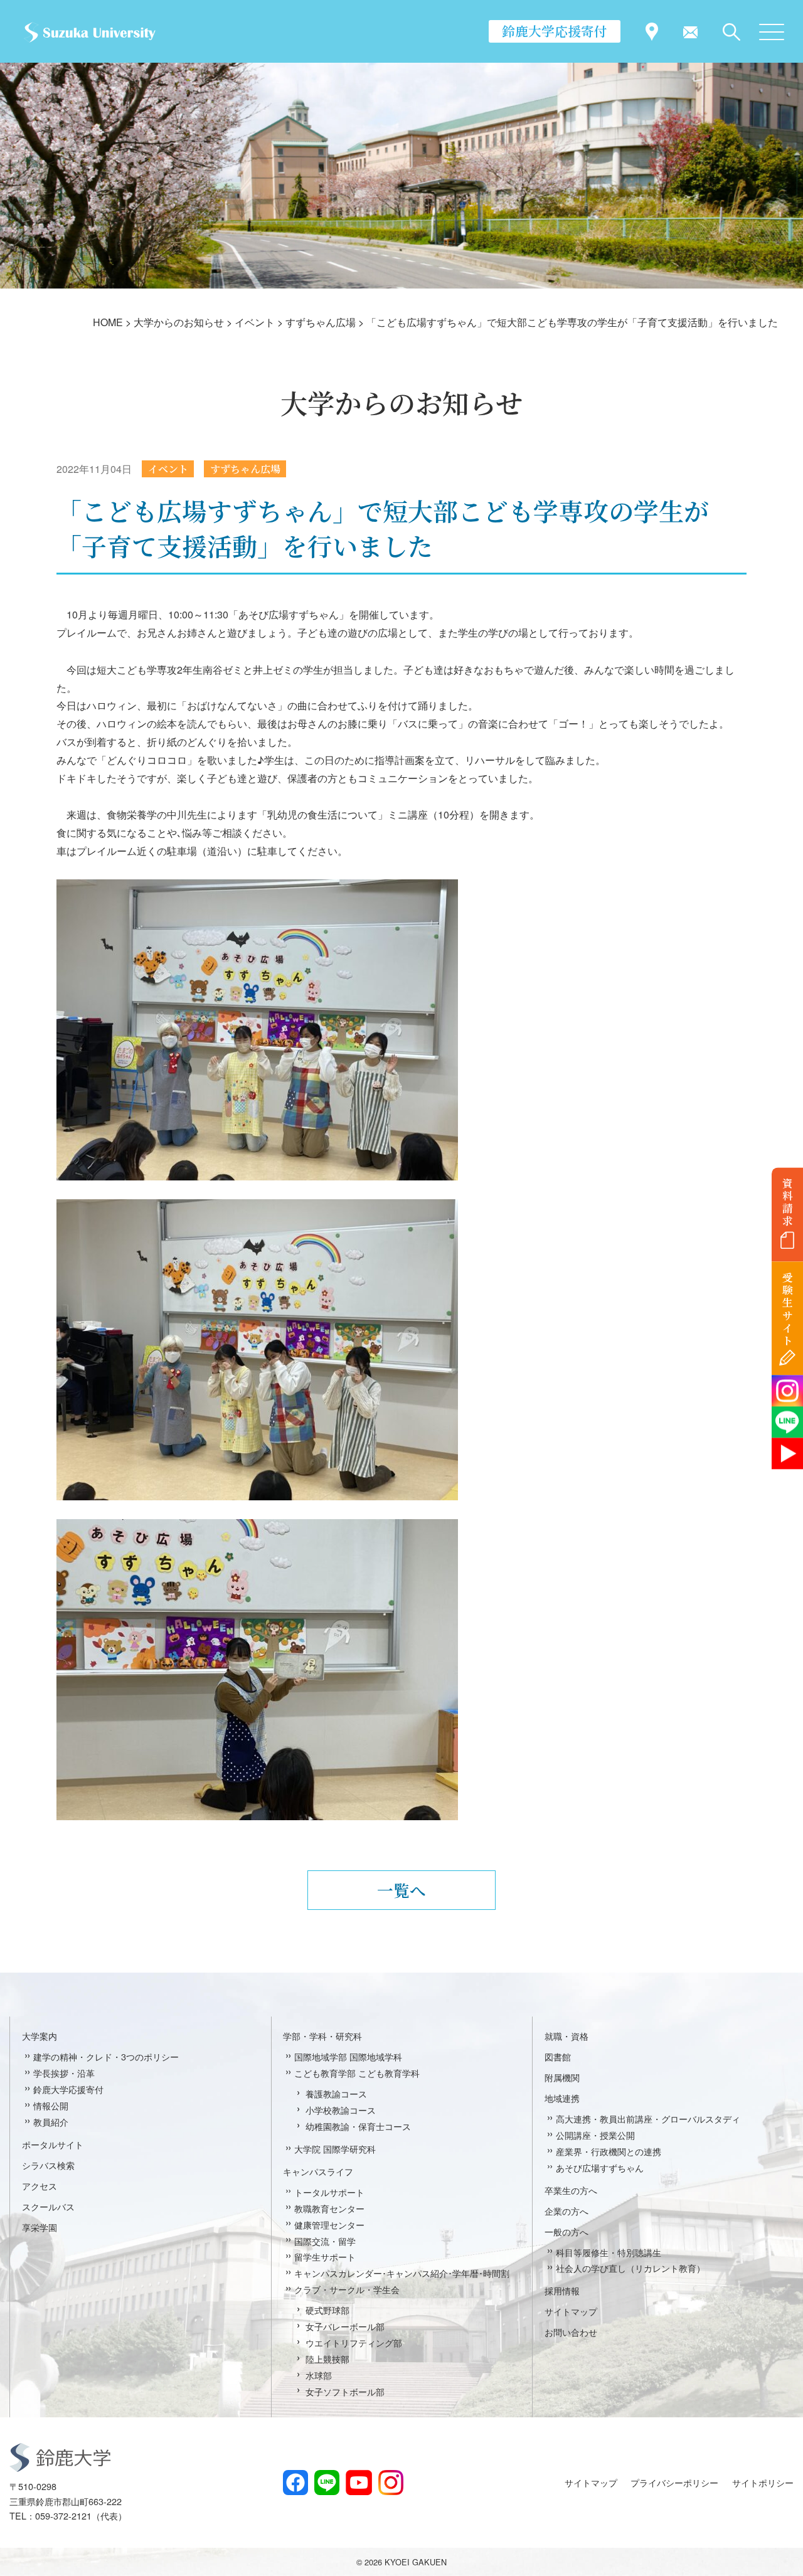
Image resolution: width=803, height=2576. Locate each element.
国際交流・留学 (325, 2241)
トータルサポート (329, 2192)
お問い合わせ (571, 2332)
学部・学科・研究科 (322, 2036)
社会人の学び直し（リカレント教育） (630, 2268)
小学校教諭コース (341, 2110)
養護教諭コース (336, 2093)
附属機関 (562, 2077)
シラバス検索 (48, 2165)
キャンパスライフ (318, 2171)
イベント (168, 469)
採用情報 (562, 2290)
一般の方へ (566, 2231)
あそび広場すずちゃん (600, 2167)
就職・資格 (566, 2036)
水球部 (319, 2375)
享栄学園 (40, 2227)
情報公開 (51, 2105)
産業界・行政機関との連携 (609, 2151)
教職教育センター (329, 2208)
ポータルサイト (53, 2144)
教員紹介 (51, 2122)
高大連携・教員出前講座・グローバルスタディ (648, 2118)
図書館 (558, 2056)
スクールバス (48, 2206)
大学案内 (40, 2036)
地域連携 (562, 2098)
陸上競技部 (327, 2359)
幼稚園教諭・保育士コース (358, 2126)
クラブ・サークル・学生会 (347, 2289)
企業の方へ (566, 2211)
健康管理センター (329, 2224)
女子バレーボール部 (345, 2326)
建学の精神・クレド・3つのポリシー (106, 2056)
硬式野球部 (327, 2310)
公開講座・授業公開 (595, 2135)
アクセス (40, 2186)
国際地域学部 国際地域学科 (348, 2056)
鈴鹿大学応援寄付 (555, 31)
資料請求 (788, 1202)
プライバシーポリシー (674, 2482)
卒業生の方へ (571, 2190)
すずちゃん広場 (245, 469)
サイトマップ (571, 2311)
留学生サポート (325, 2256)
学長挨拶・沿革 (64, 2073)
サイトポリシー (763, 2482)
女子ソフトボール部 (345, 2391)
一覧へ (401, 1890)
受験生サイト (788, 1309)
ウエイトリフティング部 (354, 2342)
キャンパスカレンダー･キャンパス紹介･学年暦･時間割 (402, 2273)
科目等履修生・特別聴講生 (609, 2252)
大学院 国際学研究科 (335, 2149)
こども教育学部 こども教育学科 (357, 2073)
